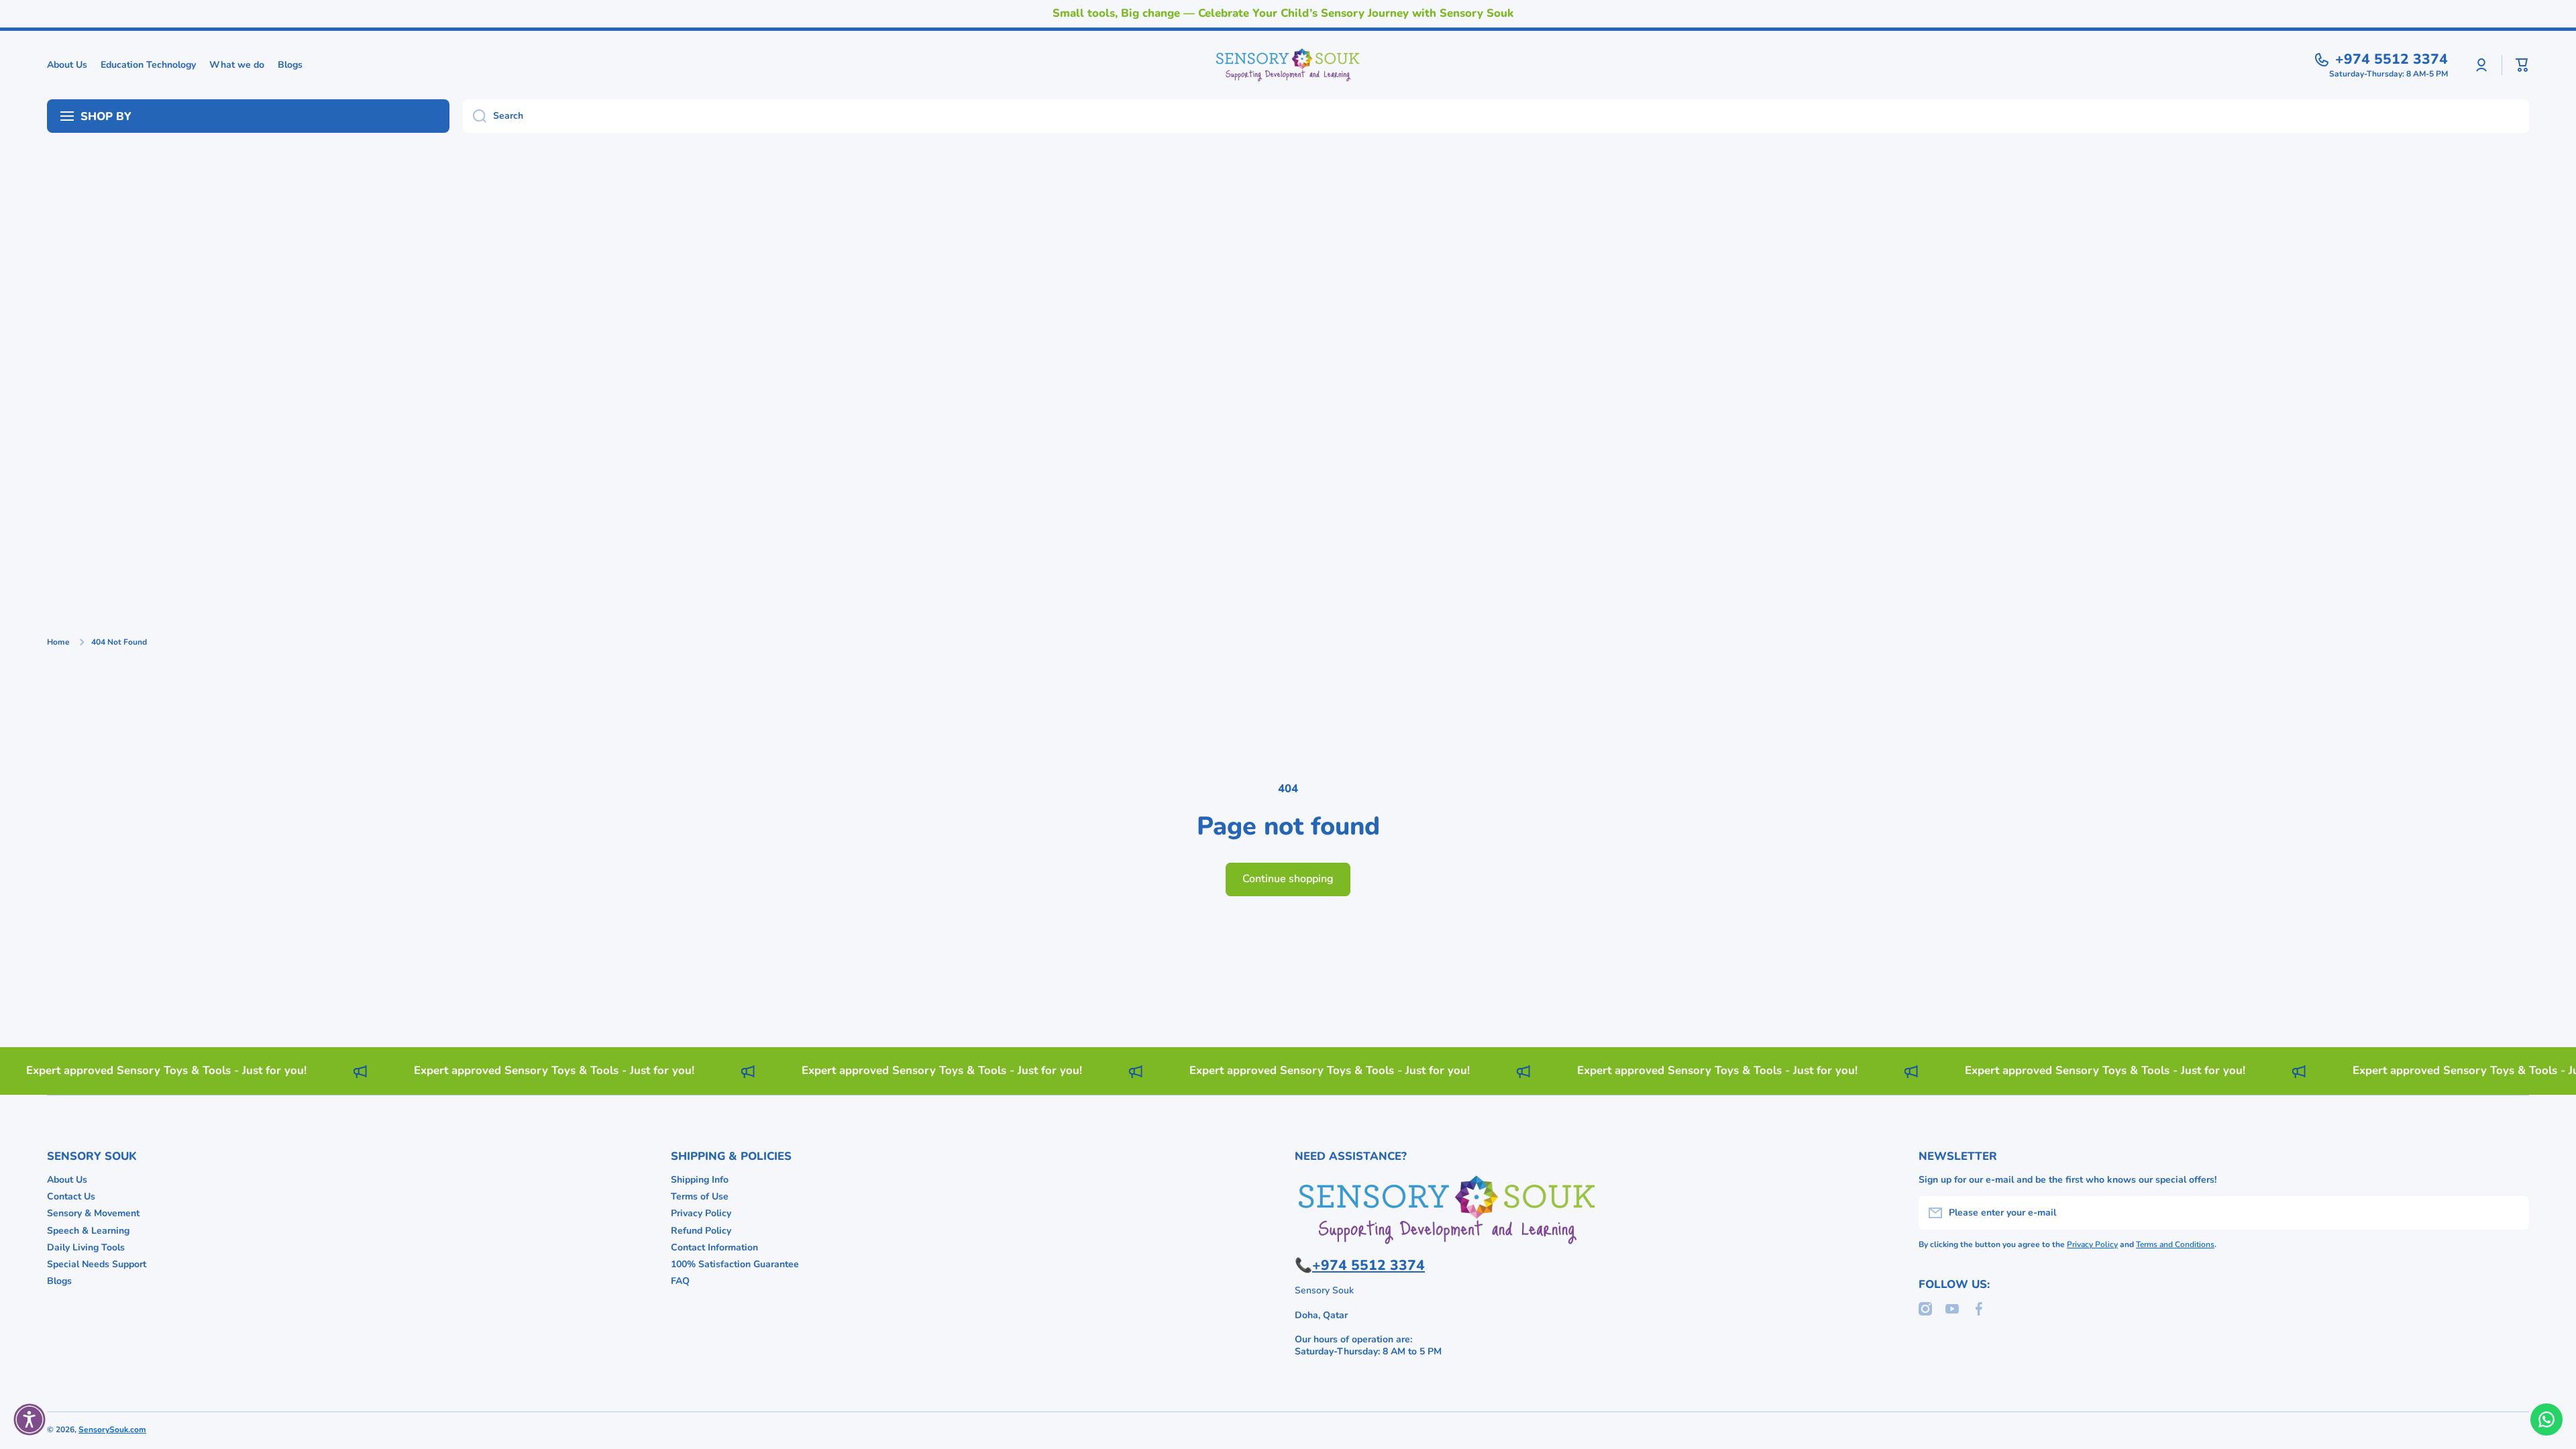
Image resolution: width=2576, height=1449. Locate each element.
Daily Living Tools (86, 1247)
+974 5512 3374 (2392, 59)
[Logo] (1288, 65)
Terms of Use (700, 1196)
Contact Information (714, 1247)
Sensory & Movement (93, 1213)
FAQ (680, 1281)
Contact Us (71, 1196)
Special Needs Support (97, 1264)
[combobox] (1496, 116)
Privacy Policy (701, 1213)
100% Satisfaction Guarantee (735, 1264)
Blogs (59, 1281)
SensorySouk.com (112, 1430)
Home (58, 642)
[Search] (475, 116)
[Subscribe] (2512, 1213)
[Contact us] (2546, 1419)
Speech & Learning (88, 1231)
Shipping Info (700, 1180)
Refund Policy (701, 1231)
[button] (2522, 65)
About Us (67, 1180)
